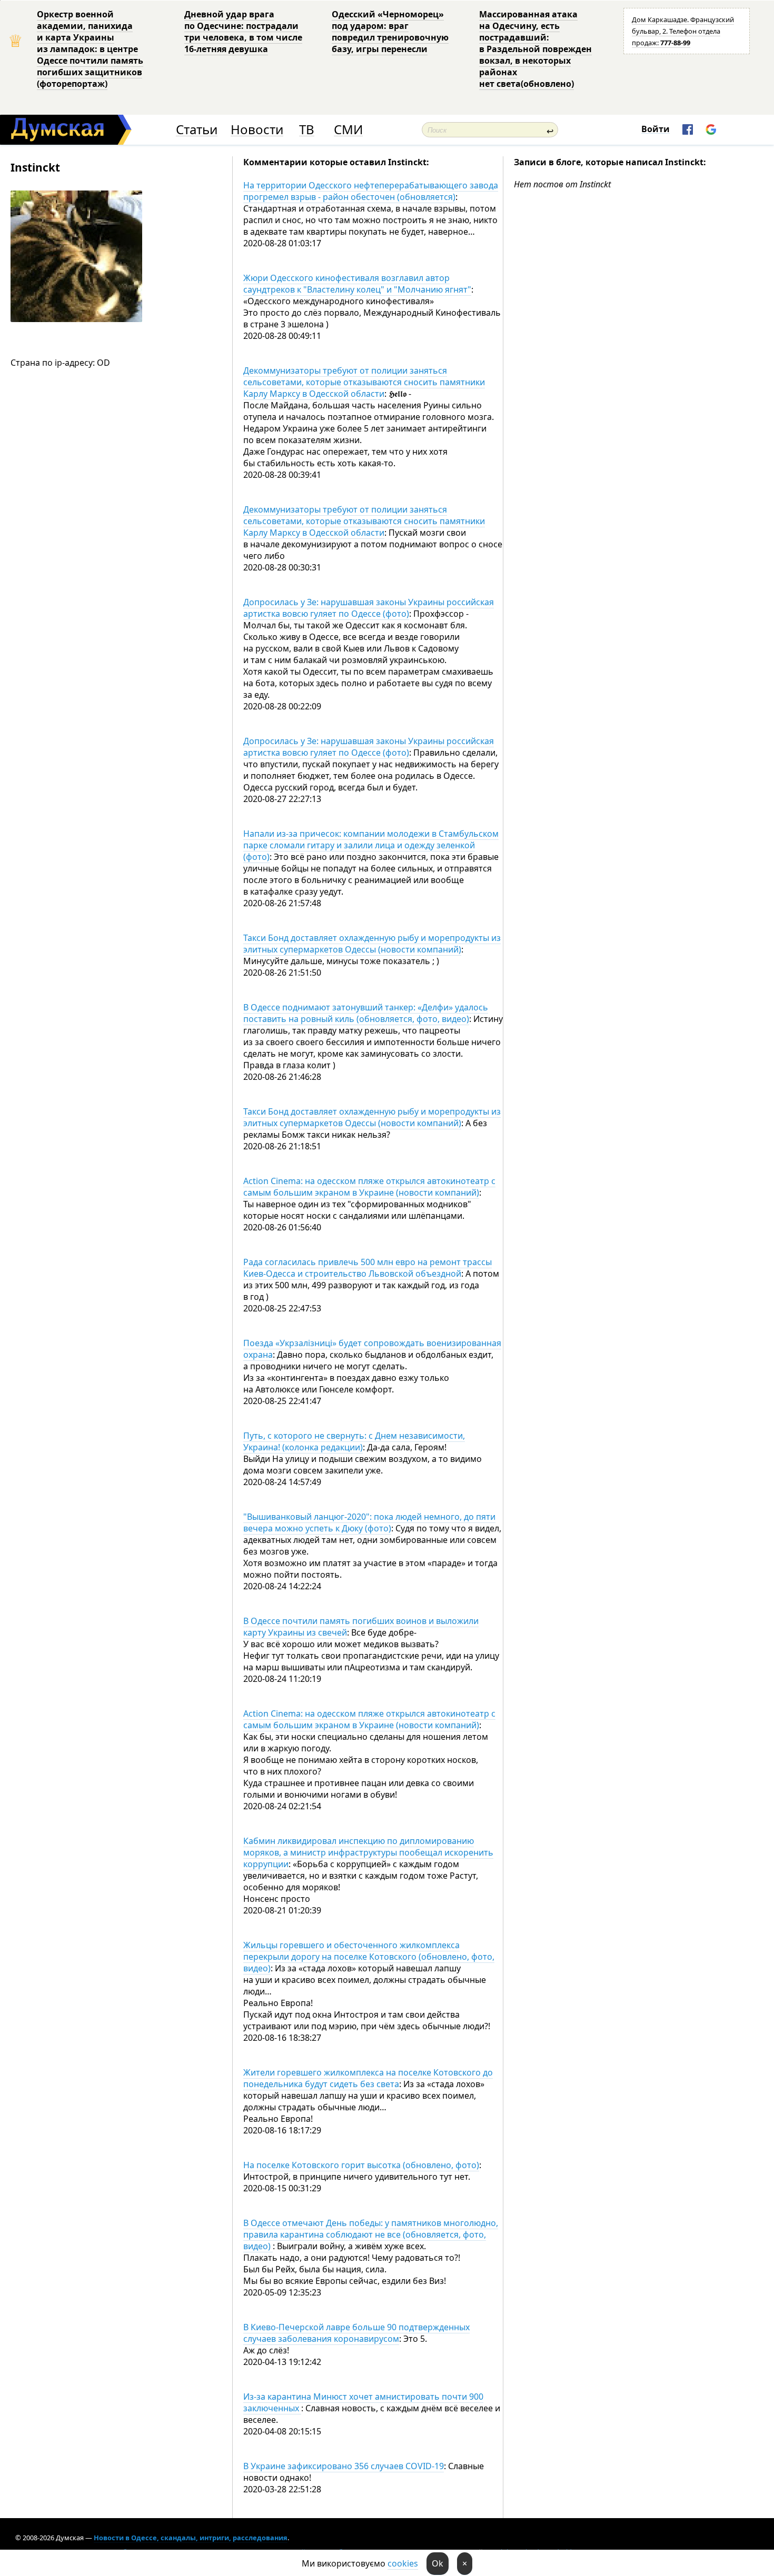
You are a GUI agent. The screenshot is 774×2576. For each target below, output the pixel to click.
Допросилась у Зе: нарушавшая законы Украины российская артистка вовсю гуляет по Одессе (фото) (369, 608)
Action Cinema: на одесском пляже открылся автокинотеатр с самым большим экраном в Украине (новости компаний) (369, 1187)
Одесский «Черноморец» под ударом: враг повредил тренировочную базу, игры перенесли (390, 32)
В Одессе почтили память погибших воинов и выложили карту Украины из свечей (361, 1627)
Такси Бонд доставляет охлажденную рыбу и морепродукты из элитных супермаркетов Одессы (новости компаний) (372, 944)
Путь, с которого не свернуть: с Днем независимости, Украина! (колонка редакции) (354, 1441)
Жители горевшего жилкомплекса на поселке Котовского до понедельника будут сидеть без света (368, 2078)
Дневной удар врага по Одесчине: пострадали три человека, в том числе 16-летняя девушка (243, 32)
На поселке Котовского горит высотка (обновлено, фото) (361, 2165)
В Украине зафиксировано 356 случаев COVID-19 (344, 2466)
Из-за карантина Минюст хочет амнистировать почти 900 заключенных (363, 2402)
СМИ (348, 130)
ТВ (307, 130)
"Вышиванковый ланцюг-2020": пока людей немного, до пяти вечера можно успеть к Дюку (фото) (369, 1522)
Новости (257, 130)
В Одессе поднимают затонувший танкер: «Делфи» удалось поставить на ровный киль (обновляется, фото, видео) (366, 1013)
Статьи (197, 130)
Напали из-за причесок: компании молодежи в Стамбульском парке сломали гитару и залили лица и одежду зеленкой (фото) (371, 845)
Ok (438, 2563)
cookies (403, 2563)
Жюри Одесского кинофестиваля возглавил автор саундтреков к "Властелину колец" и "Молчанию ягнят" (357, 284)
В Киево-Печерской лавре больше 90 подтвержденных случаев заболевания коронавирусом (356, 2333)
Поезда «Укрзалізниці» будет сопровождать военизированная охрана (372, 1349)
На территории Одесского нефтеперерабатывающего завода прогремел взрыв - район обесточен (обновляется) (371, 191)
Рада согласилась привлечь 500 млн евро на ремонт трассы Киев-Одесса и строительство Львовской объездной (368, 1268)
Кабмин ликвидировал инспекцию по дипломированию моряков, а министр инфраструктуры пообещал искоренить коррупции (368, 1852)
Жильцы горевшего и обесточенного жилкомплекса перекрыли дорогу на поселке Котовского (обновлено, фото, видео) (369, 1957)
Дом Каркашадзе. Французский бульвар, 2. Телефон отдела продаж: (683, 31)
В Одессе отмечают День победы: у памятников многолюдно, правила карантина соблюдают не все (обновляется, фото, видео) (371, 2234)
